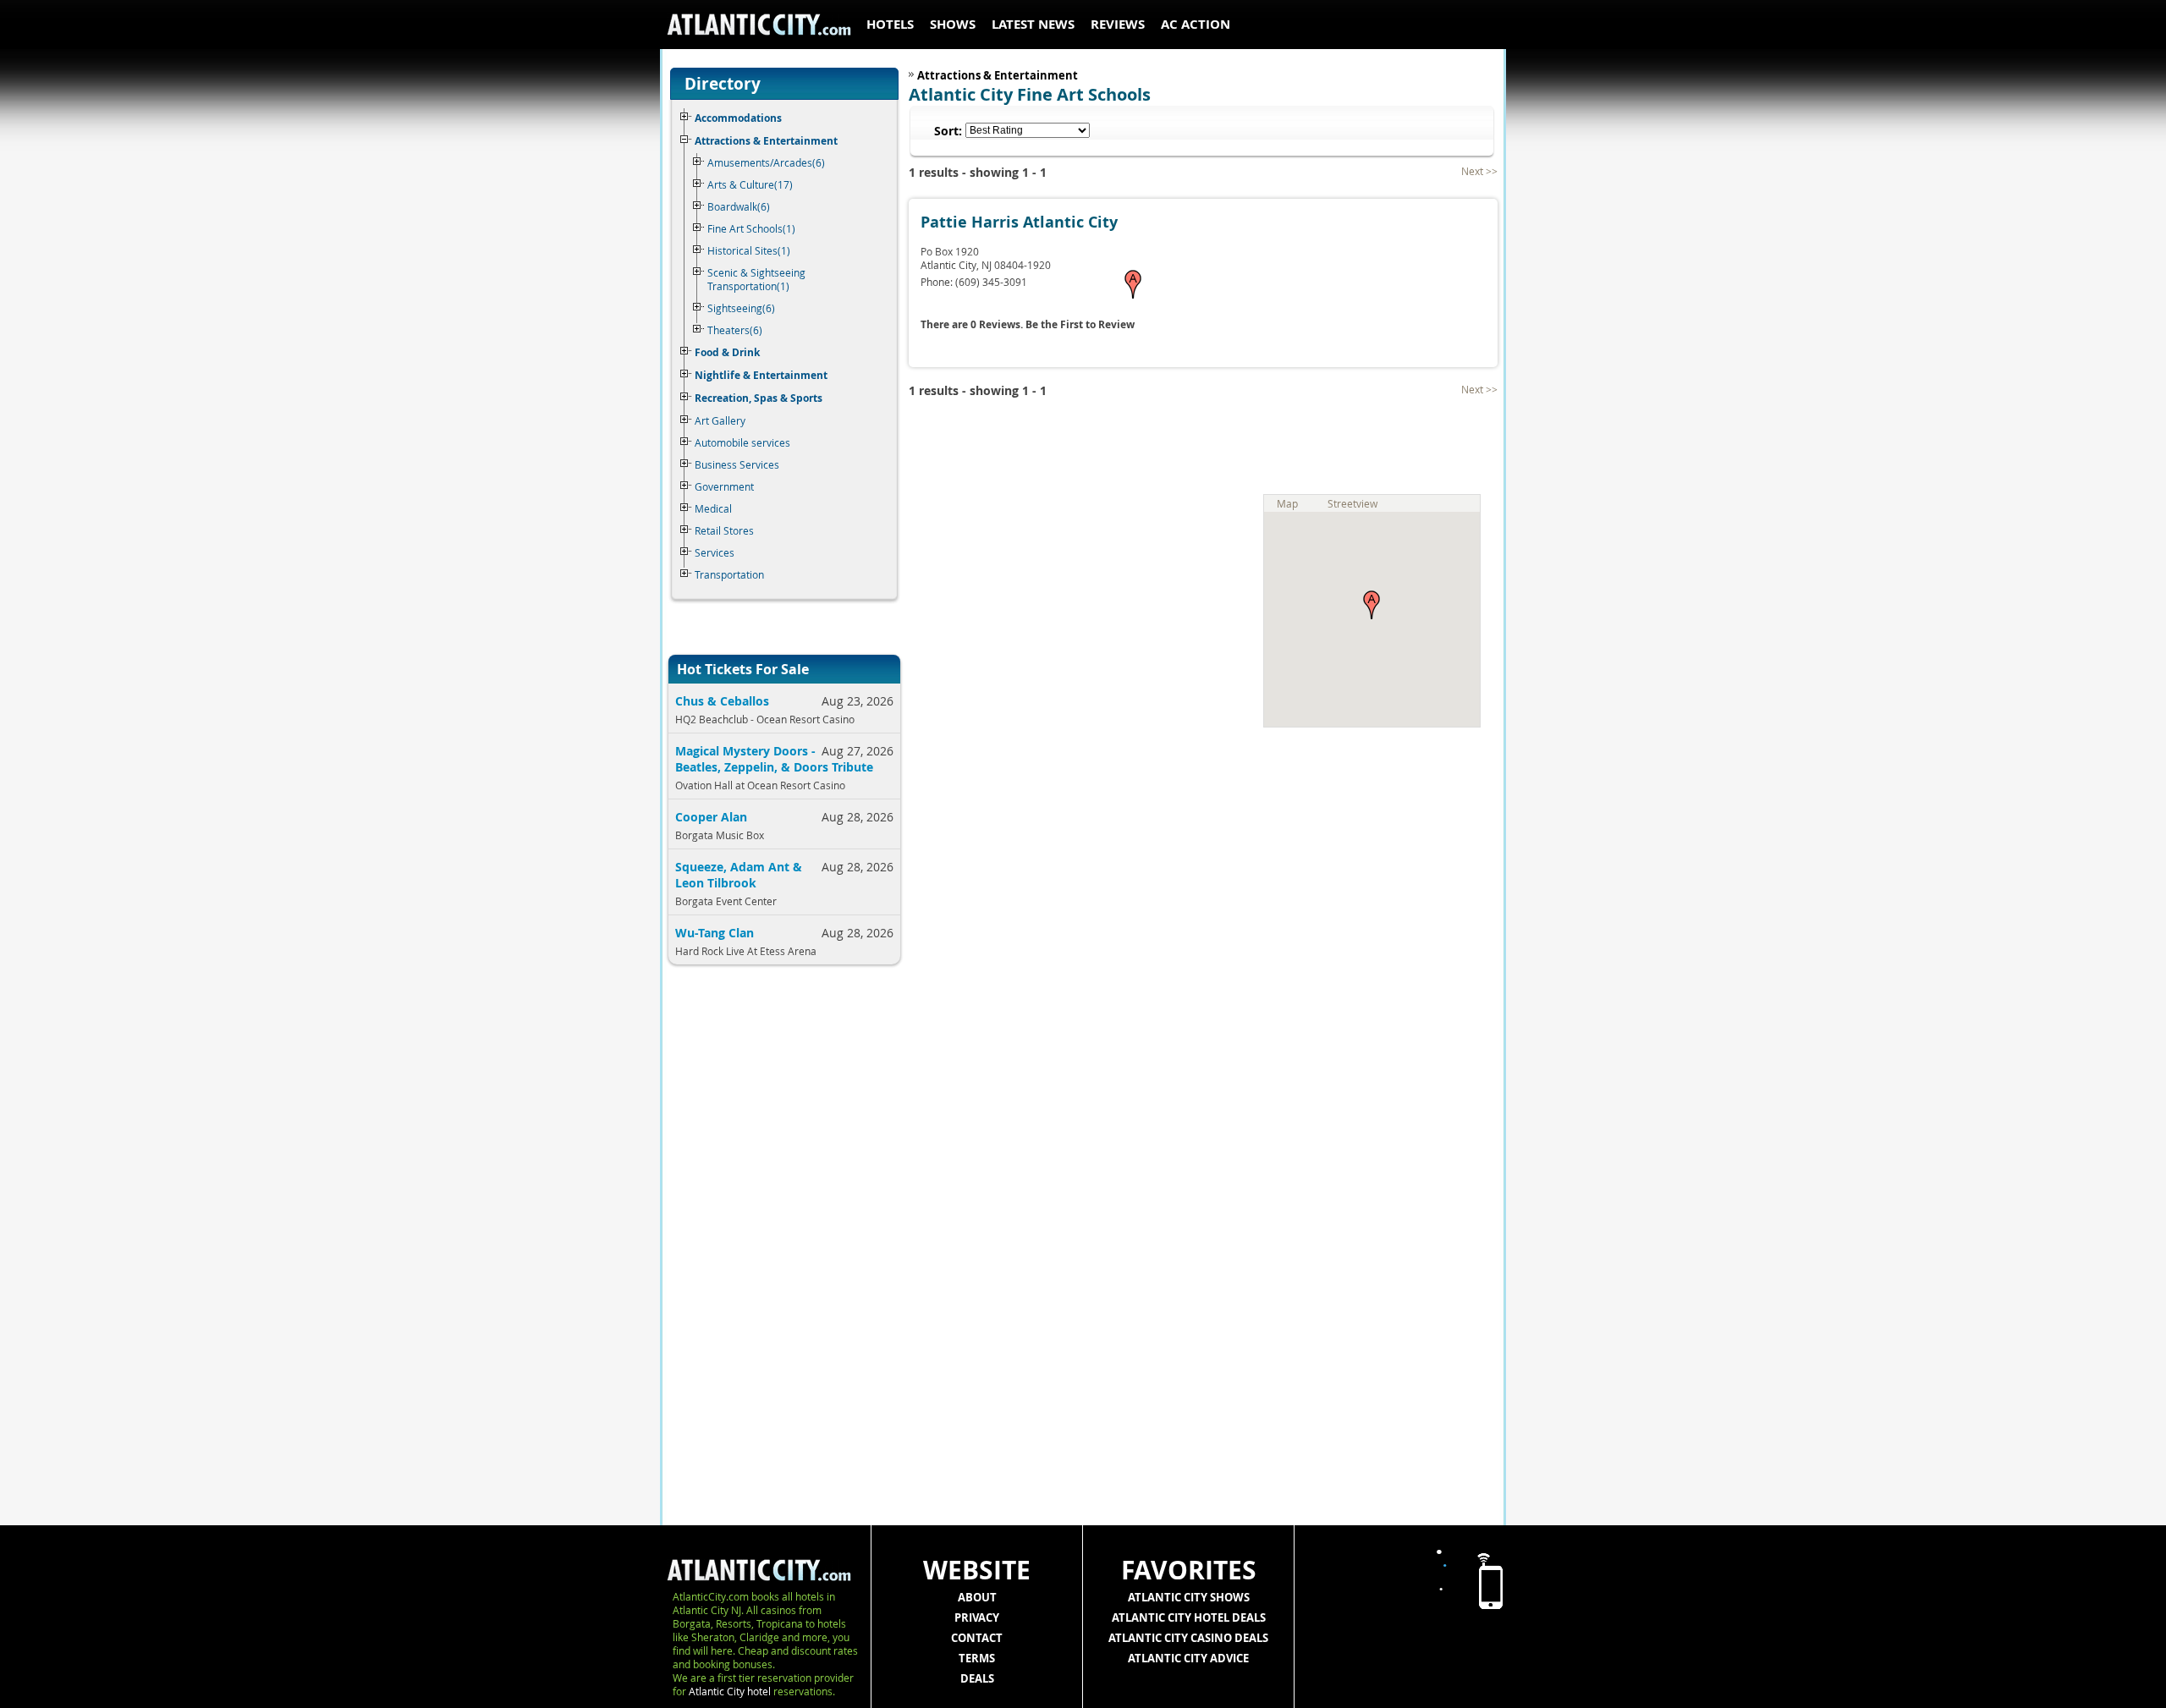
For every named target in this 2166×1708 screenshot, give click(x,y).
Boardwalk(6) (739, 206)
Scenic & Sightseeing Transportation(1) (756, 279)
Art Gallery (720, 420)
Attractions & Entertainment (766, 141)
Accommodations (738, 118)
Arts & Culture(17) (750, 184)
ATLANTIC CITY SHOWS (1189, 1597)
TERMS (977, 1658)
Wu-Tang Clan (715, 933)
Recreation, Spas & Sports (759, 398)
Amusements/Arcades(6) (766, 162)
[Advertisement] (778, 1252)
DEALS (977, 1678)
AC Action (1196, 24)
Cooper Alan (711, 817)
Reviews (1118, 24)
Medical (713, 508)
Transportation (729, 574)
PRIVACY (977, 1617)
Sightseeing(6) (741, 308)
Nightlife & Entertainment (761, 375)
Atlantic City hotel (730, 1691)
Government (724, 486)
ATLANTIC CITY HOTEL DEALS (1189, 1617)
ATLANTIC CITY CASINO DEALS (1188, 1638)
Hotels (890, 24)
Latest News (1033, 24)
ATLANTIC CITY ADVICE (1188, 1658)
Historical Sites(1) (749, 250)
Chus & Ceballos (722, 701)
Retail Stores (724, 530)
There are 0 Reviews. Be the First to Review (1028, 324)
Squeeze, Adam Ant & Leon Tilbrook (739, 875)
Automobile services (742, 442)
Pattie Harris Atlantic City (1019, 222)
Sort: (948, 131)
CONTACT (977, 1638)
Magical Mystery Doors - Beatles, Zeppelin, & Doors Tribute (774, 759)
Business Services (737, 464)
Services (715, 552)
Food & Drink (727, 352)
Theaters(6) (735, 330)
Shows (953, 24)
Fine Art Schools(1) (751, 228)
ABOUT (977, 1597)
